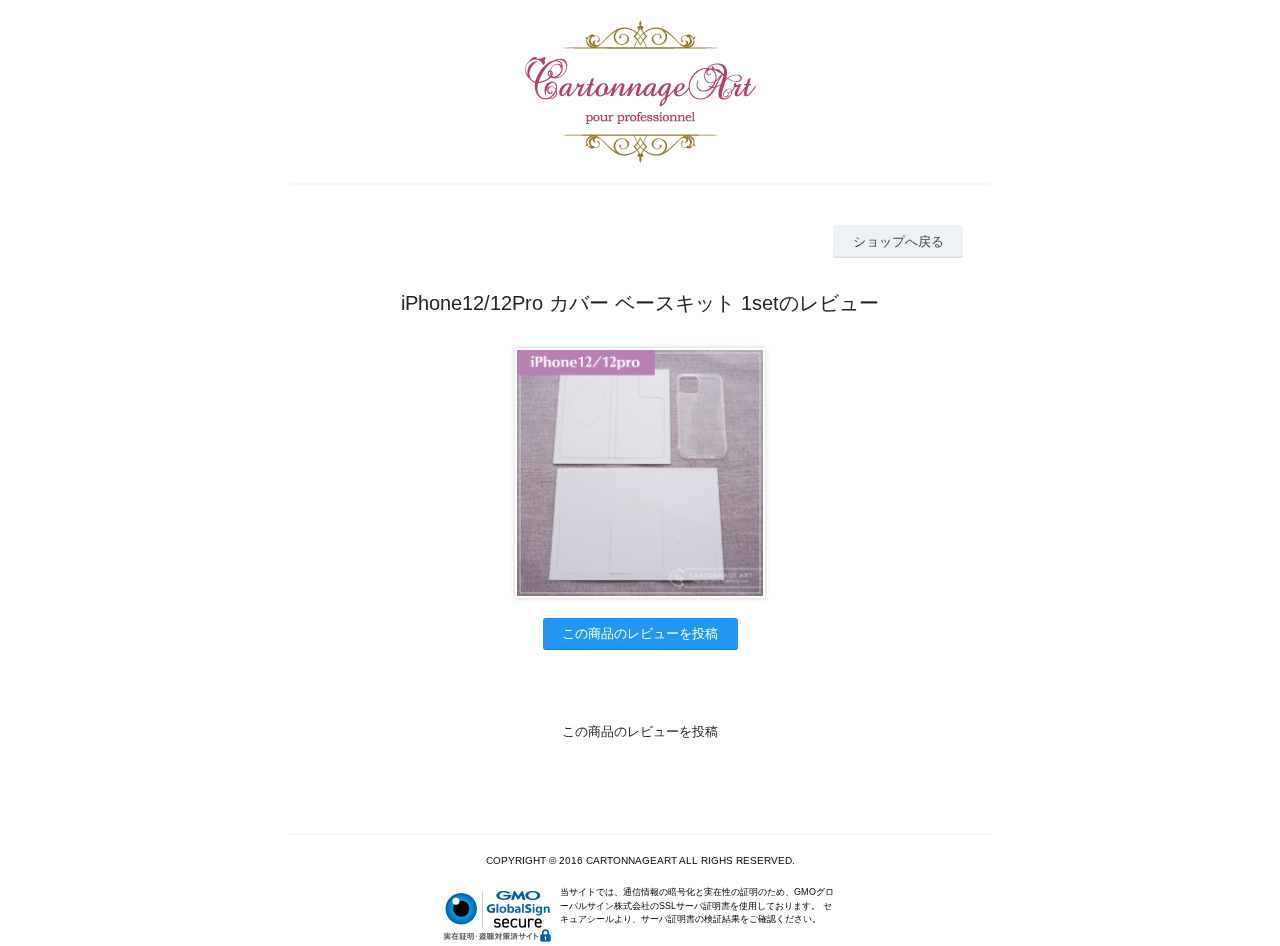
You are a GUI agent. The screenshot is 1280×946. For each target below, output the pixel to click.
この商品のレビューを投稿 (640, 633)
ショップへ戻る (898, 241)
